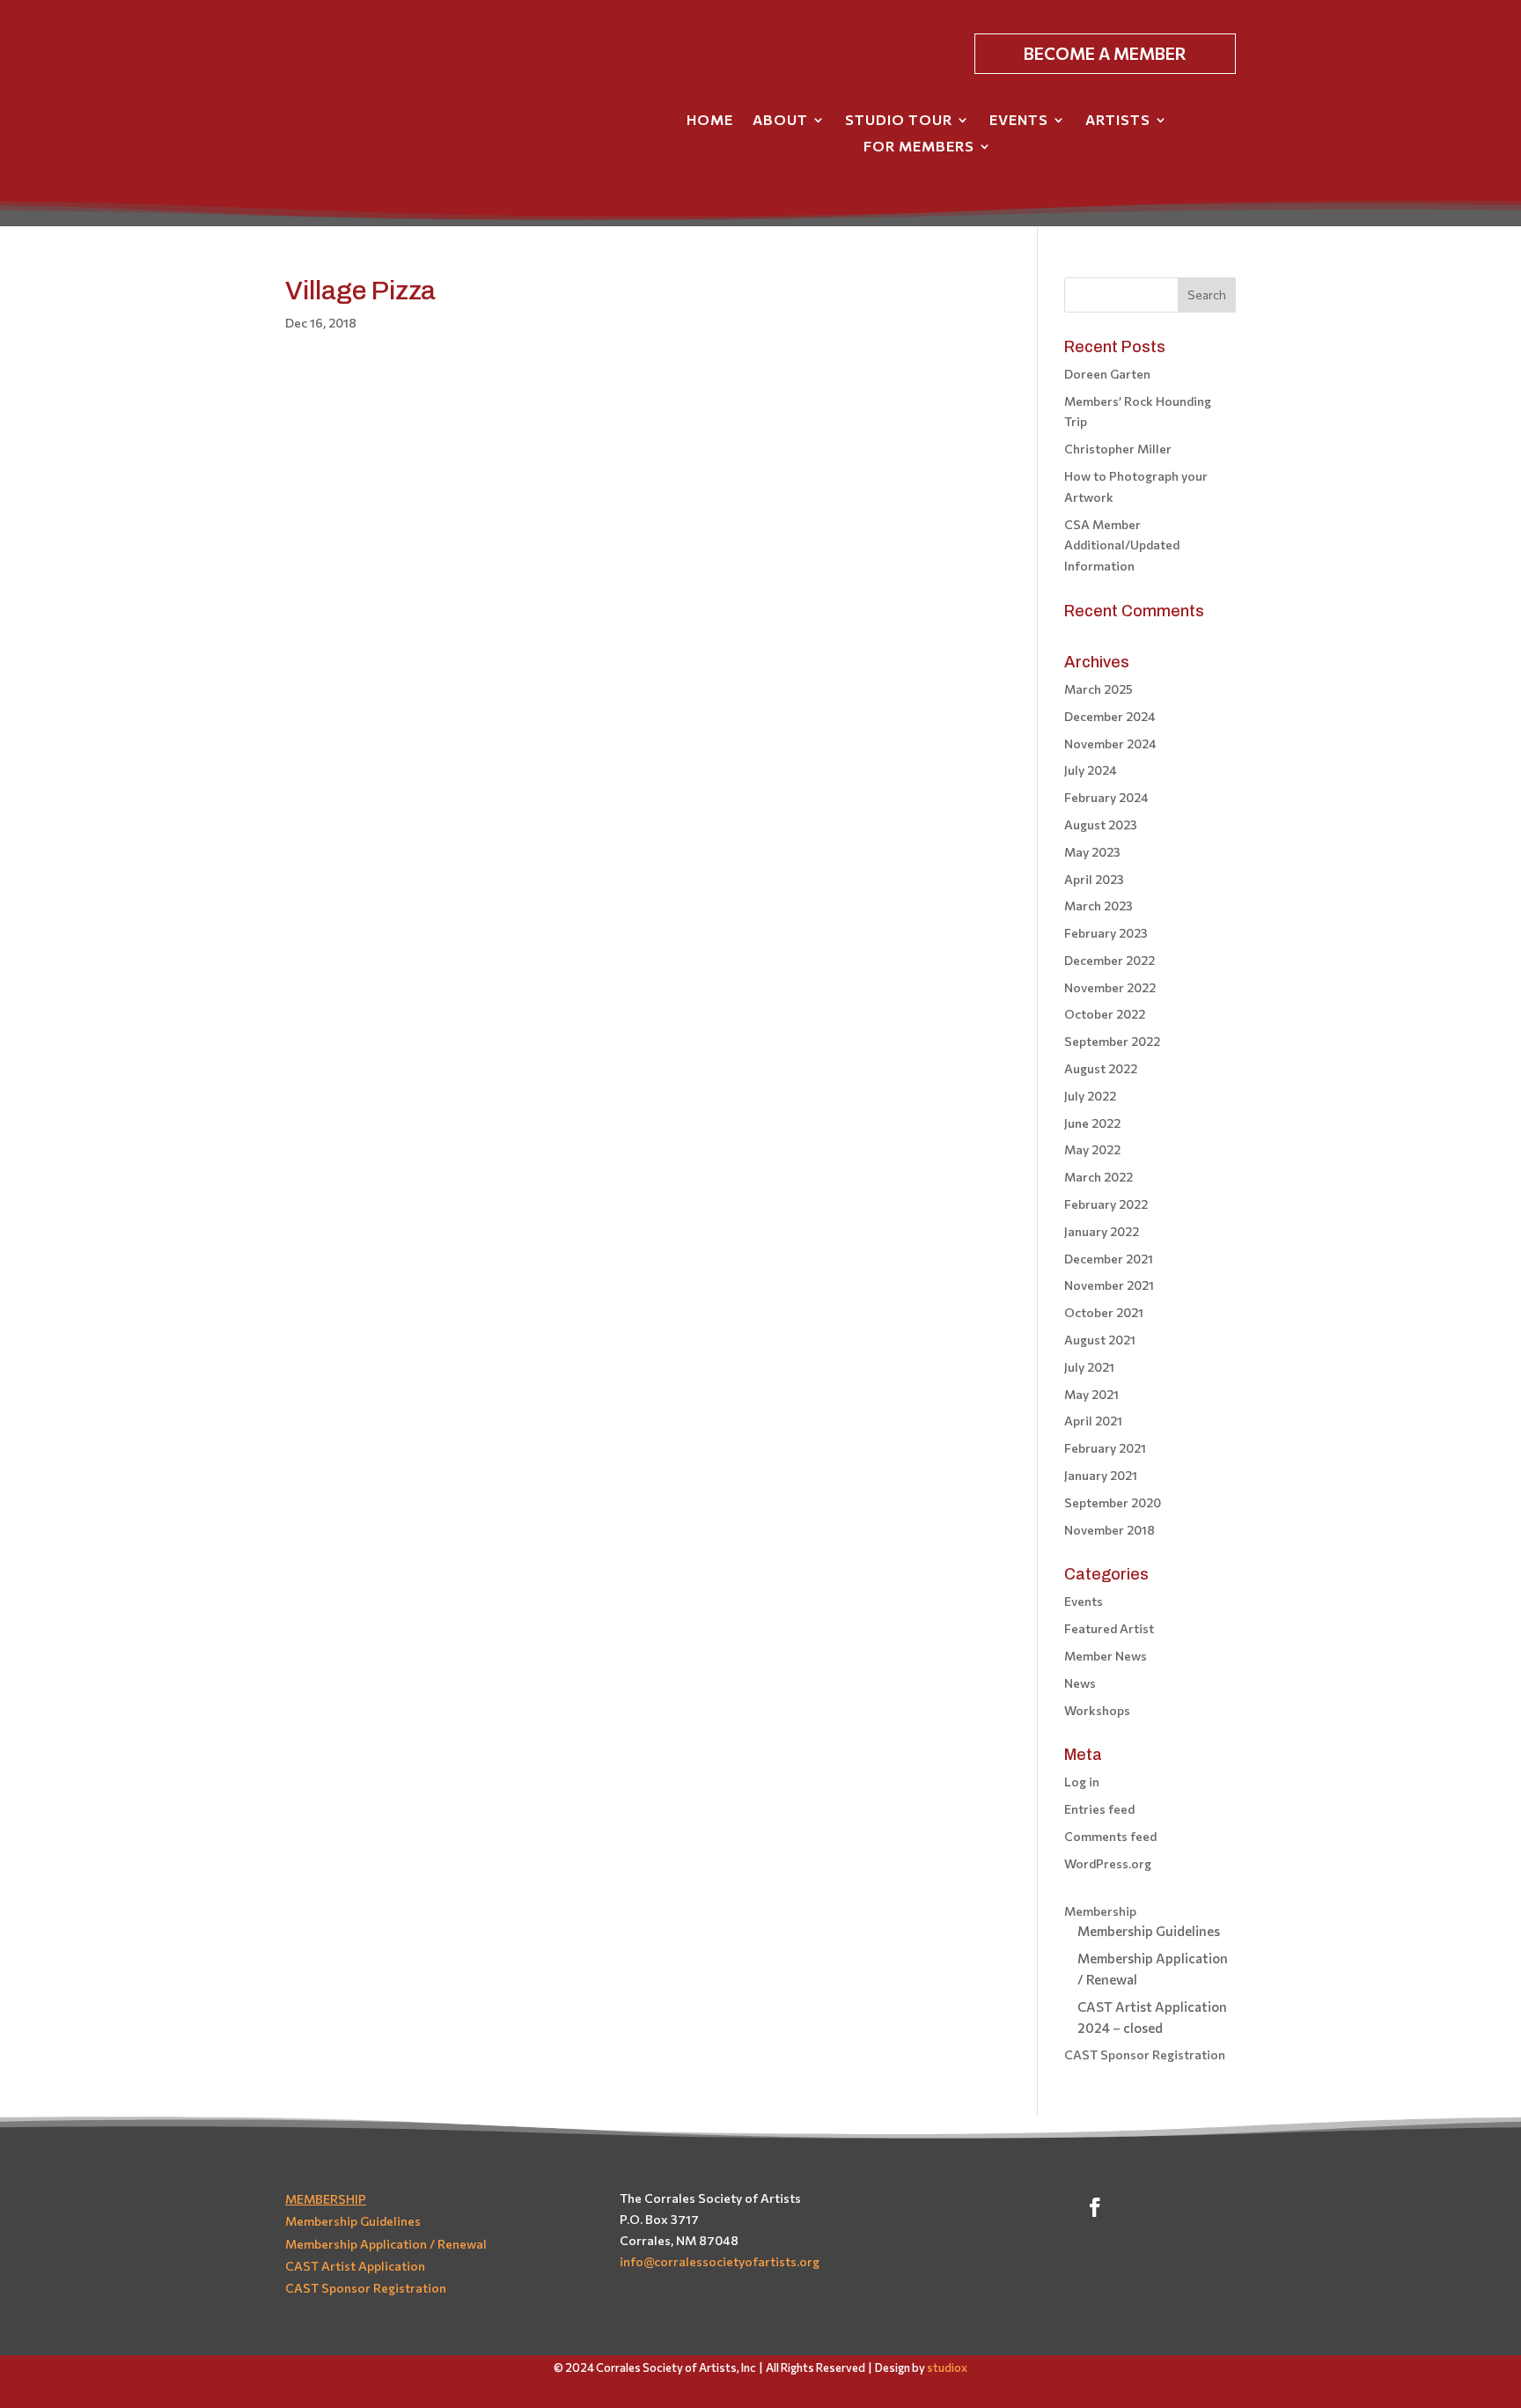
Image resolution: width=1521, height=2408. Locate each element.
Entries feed (1099, 1809)
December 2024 (1110, 716)
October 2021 (1104, 1312)
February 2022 (1106, 1204)
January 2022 (1102, 1231)
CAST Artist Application (355, 2266)
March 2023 (1098, 906)
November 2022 (1110, 987)
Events (1019, 121)
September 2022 (1112, 1041)
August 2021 (1100, 1340)
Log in (1082, 1782)
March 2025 (1098, 689)
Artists (1118, 121)
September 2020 (1113, 1502)
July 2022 (1090, 1096)
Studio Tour (899, 121)
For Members (919, 147)
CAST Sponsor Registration (1145, 2055)
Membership (1100, 1911)
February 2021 (1105, 1448)
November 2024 (1110, 744)
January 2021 (1101, 1475)
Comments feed (1110, 1836)
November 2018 (1110, 1530)
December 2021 (1109, 1259)
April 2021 (1093, 1421)
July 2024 (1091, 770)
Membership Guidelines (1149, 1931)
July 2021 (1089, 1367)
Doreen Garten (1107, 374)
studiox (947, 2367)
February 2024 (1106, 797)
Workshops (1097, 1710)
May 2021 (1091, 1394)
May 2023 (1092, 852)
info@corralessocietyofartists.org (720, 2261)
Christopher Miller (1118, 449)
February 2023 (1106, 933)
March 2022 (1098, 1177)
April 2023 (1094, 879)
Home (710, 121)
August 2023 (1101, 825)
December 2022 (1110, 960)
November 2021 (1109, 1285)
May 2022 (1092, 1149)
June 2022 (1092, 1123)
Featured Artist (1109, 1628)
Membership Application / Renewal (386, 2244)
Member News (1106, 1656)
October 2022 (1105, 1014)
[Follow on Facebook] (1095, 2207)
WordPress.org (1108, 1863)
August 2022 (1101, 1068)
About (780, 121)
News (1080, 1683)
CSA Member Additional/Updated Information (1122, 545)
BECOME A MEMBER (1105, 53)
